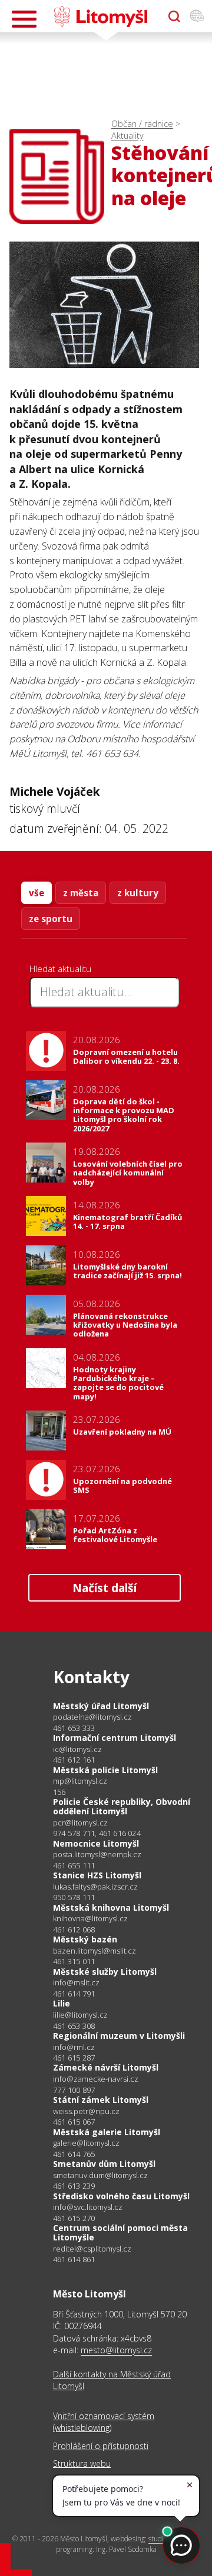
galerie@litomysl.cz (86, 2143)
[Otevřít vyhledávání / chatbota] (174, 16)
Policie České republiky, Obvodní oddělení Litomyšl (122, 1806)
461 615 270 (74, 2218)
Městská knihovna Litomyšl (111, 1907)
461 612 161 (74, 1760)
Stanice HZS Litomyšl (97, 1875)
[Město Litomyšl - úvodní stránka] (100, 16)
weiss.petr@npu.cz (86, 2111)
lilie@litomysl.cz (80, 2015)
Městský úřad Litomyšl (101, 1706)
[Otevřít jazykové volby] (197, 16)
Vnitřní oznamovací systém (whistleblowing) (104, 2422)
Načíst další (105, 1588)
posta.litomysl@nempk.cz (97, 1855)
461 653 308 (74, 2026)
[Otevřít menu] (24, 19)
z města (81, 893)
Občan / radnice (142, 124)
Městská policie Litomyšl (105, 1770)
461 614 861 (74, 2259)
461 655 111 (74, 1865)
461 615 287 (74, 2058)
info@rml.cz (74, 2047)
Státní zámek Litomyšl (101, 2100)
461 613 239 (74, 2186)
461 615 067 (74, 2122)
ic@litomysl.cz (77, 1749)
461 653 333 (74, 1728)
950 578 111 (74, 1897)
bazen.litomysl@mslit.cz (95, 1951)
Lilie (62, 2003)
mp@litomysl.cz (80, 1781)
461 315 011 (74, 1961)
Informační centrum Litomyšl (115, 1738)
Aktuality (127, 135)
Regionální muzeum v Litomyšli (119, 2036)
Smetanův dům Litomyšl (104, 2164)
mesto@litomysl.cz (116, 2350)
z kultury (138, 893)
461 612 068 (74, 1930)
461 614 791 (74, 1994)
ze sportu (51, 919)
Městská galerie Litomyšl (107, 2132)
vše (37, 893)
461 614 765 (74, 2154)
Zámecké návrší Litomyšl (106, 2067)
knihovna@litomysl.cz (90, 1919)
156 (59, 1792)
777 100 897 (74, 2090)
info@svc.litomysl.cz (88, 2207)
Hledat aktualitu (60, 969)
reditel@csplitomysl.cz (92, 2249)
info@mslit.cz (76, 1983)
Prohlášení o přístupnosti (101, 2446)
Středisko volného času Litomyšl (121, 2196)
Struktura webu (82, 2463)
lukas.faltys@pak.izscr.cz (95, 1887)
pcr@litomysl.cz (80, 1823)
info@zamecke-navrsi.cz (96, 2079)
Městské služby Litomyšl (105, 1972)
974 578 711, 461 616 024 (97, 1833)
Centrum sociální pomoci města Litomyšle (120, 2232)
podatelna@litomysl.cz (92, 1717)
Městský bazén (85, 1939)
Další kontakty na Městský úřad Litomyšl (112, 2380)
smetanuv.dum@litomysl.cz (100, 2175)
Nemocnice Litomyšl (96, 1843)
